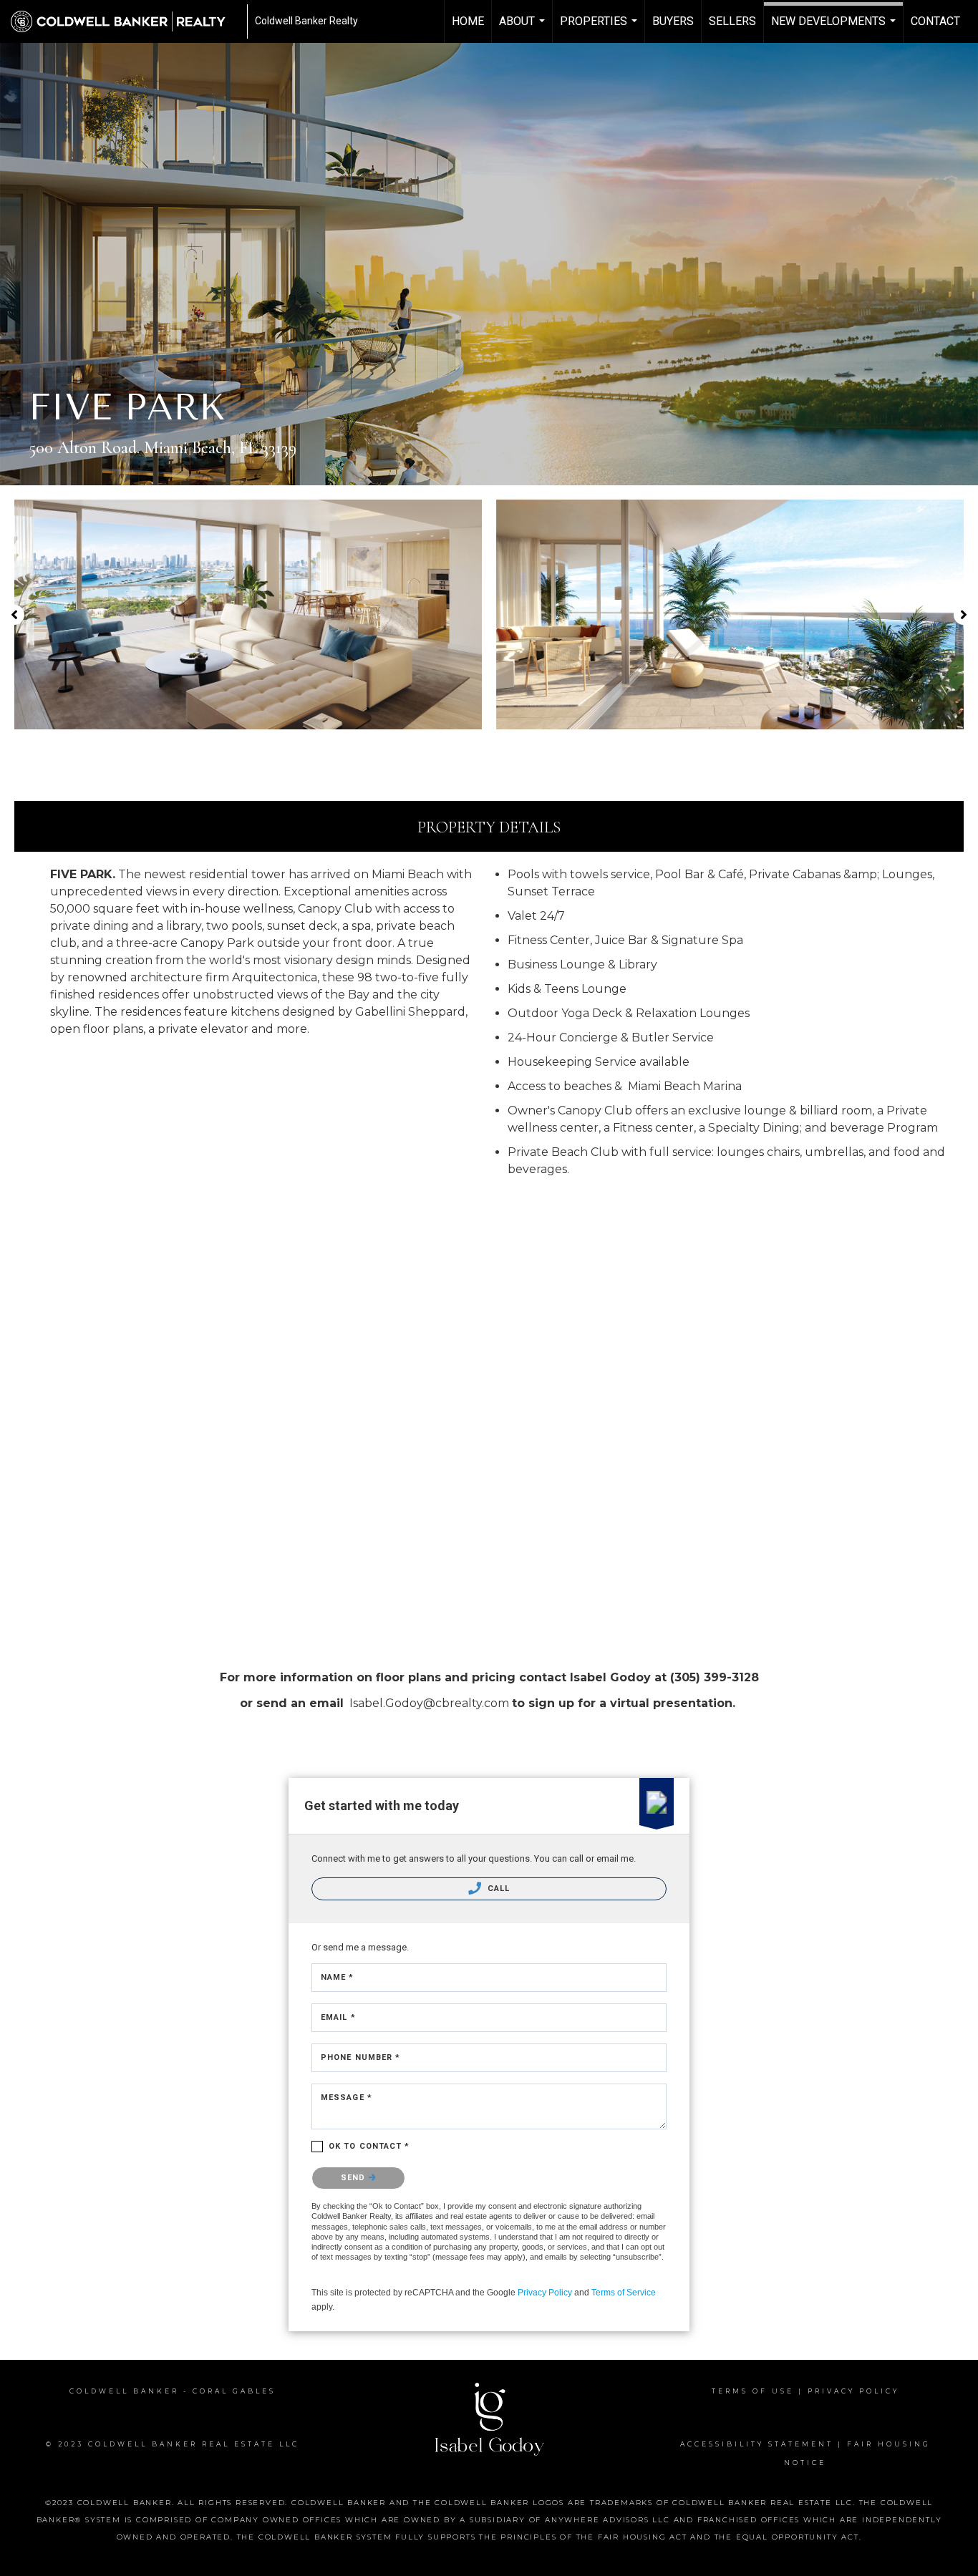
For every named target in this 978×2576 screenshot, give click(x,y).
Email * (338, 2017)
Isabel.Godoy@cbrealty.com (429, 1703)
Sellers (732, 21)
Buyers (673, 21)
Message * (347, 2098)
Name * (338, 1977)
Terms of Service (624, 2293)
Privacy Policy (545, 2293)
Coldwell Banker (124, 2391)
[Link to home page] (125, 21)
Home (468, 21)
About (524, 29)
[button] (14, 615)
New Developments (835, 29)
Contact (935, 21)
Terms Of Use (753, 2391)
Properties (600, 29)
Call (498, 1889)
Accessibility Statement (757, 2444)
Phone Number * (360, 2057)
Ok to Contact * (369, 2146)
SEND (355, 2178)
